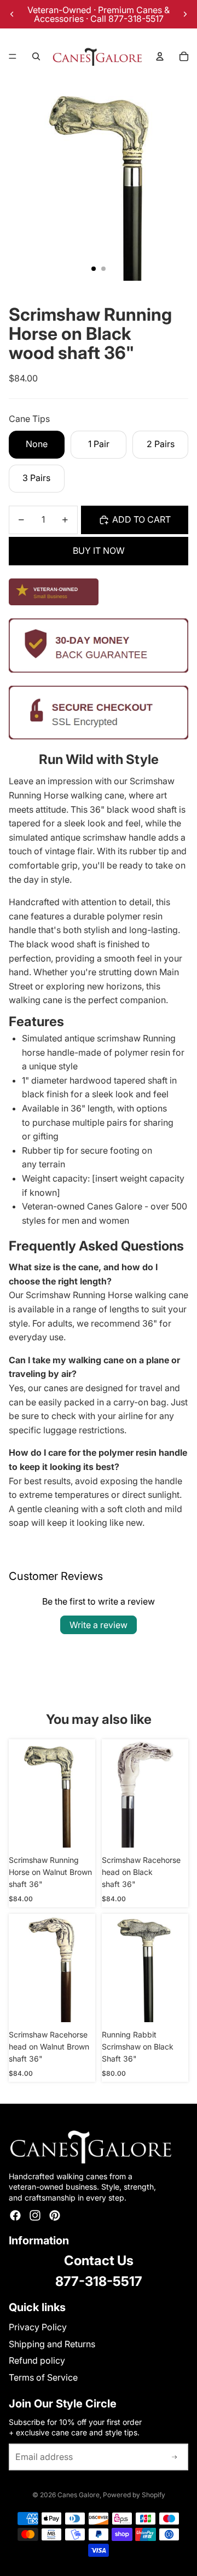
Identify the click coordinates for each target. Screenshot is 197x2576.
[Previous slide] (12, 14)
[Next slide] (185, 14)
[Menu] (13, 56)
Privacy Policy (38, 2327)
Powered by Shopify (134, 2495)
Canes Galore (79, 2495)
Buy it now (99, 551)
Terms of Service (43, 2377)
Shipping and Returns (52, 2344)
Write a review (99, 1625)
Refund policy (37, 2360)
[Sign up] (175, 2457)
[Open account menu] (160, 56)
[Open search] (36, 56)
